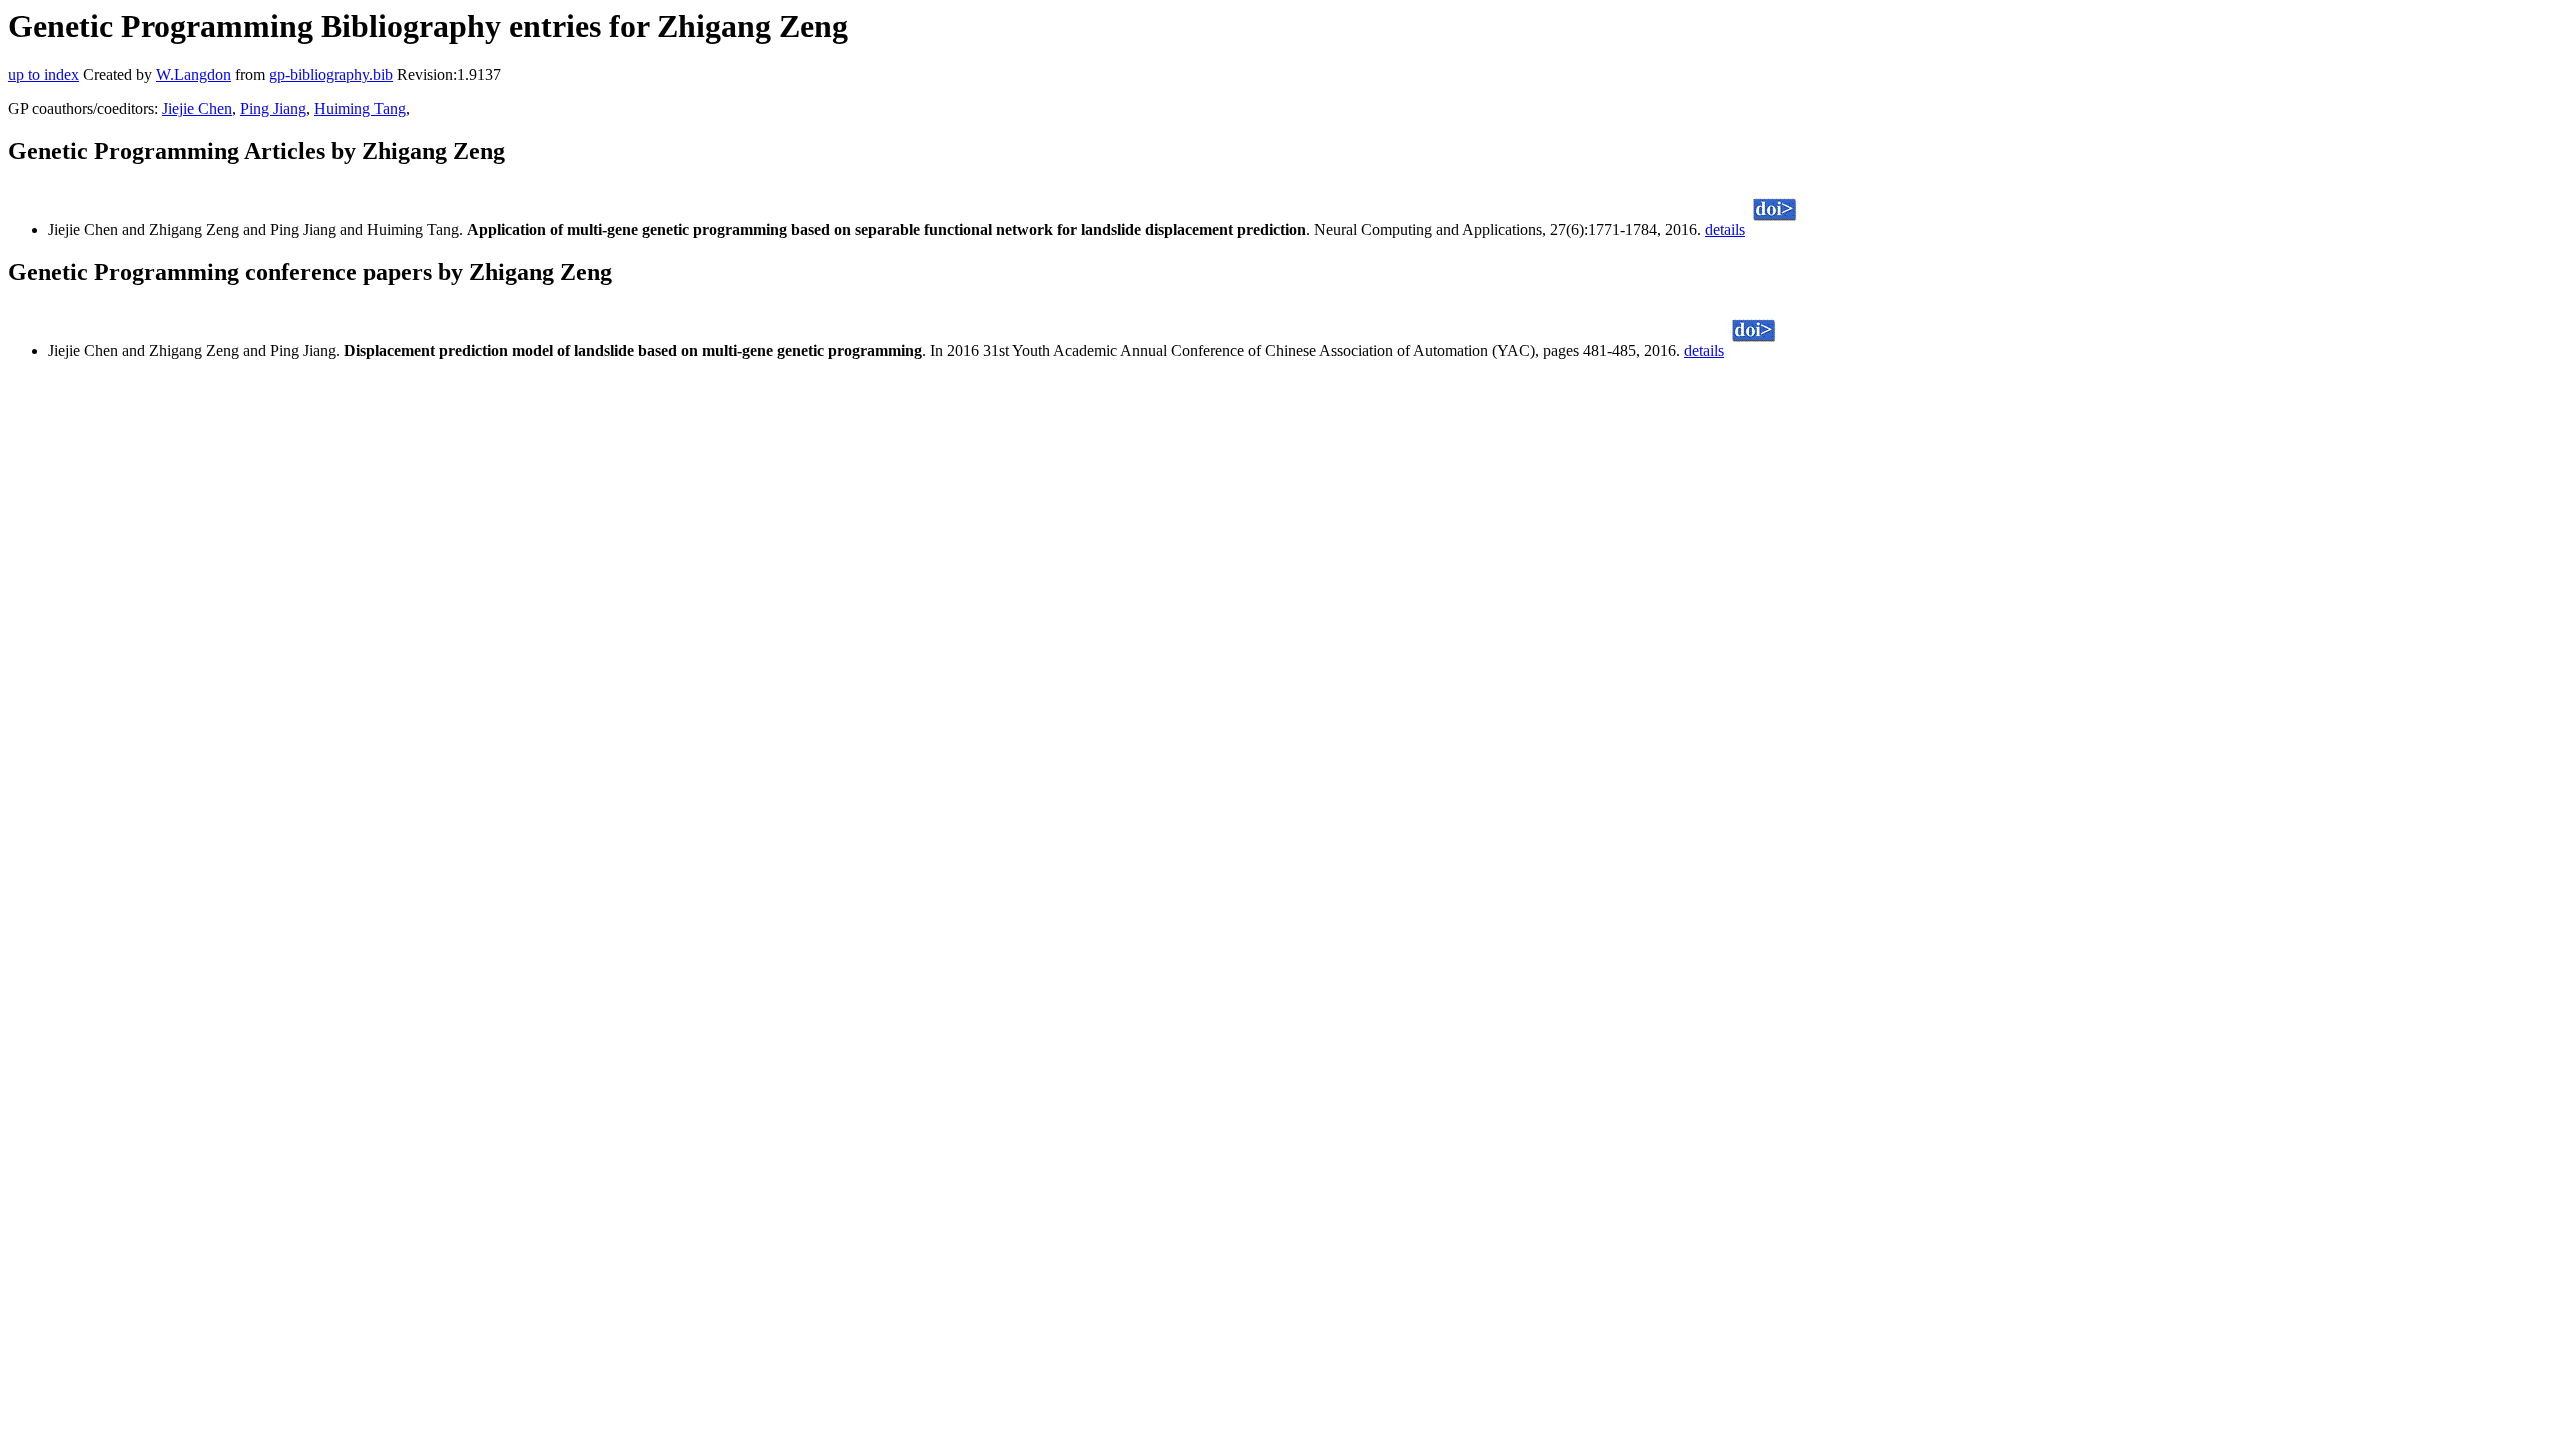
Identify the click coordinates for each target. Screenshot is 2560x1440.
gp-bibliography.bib (331, 74)
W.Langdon (193, 74)
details (1725, 229)
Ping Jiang (273, 108)
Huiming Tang (360, 108)
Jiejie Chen (197, 108)
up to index (43, 74)
